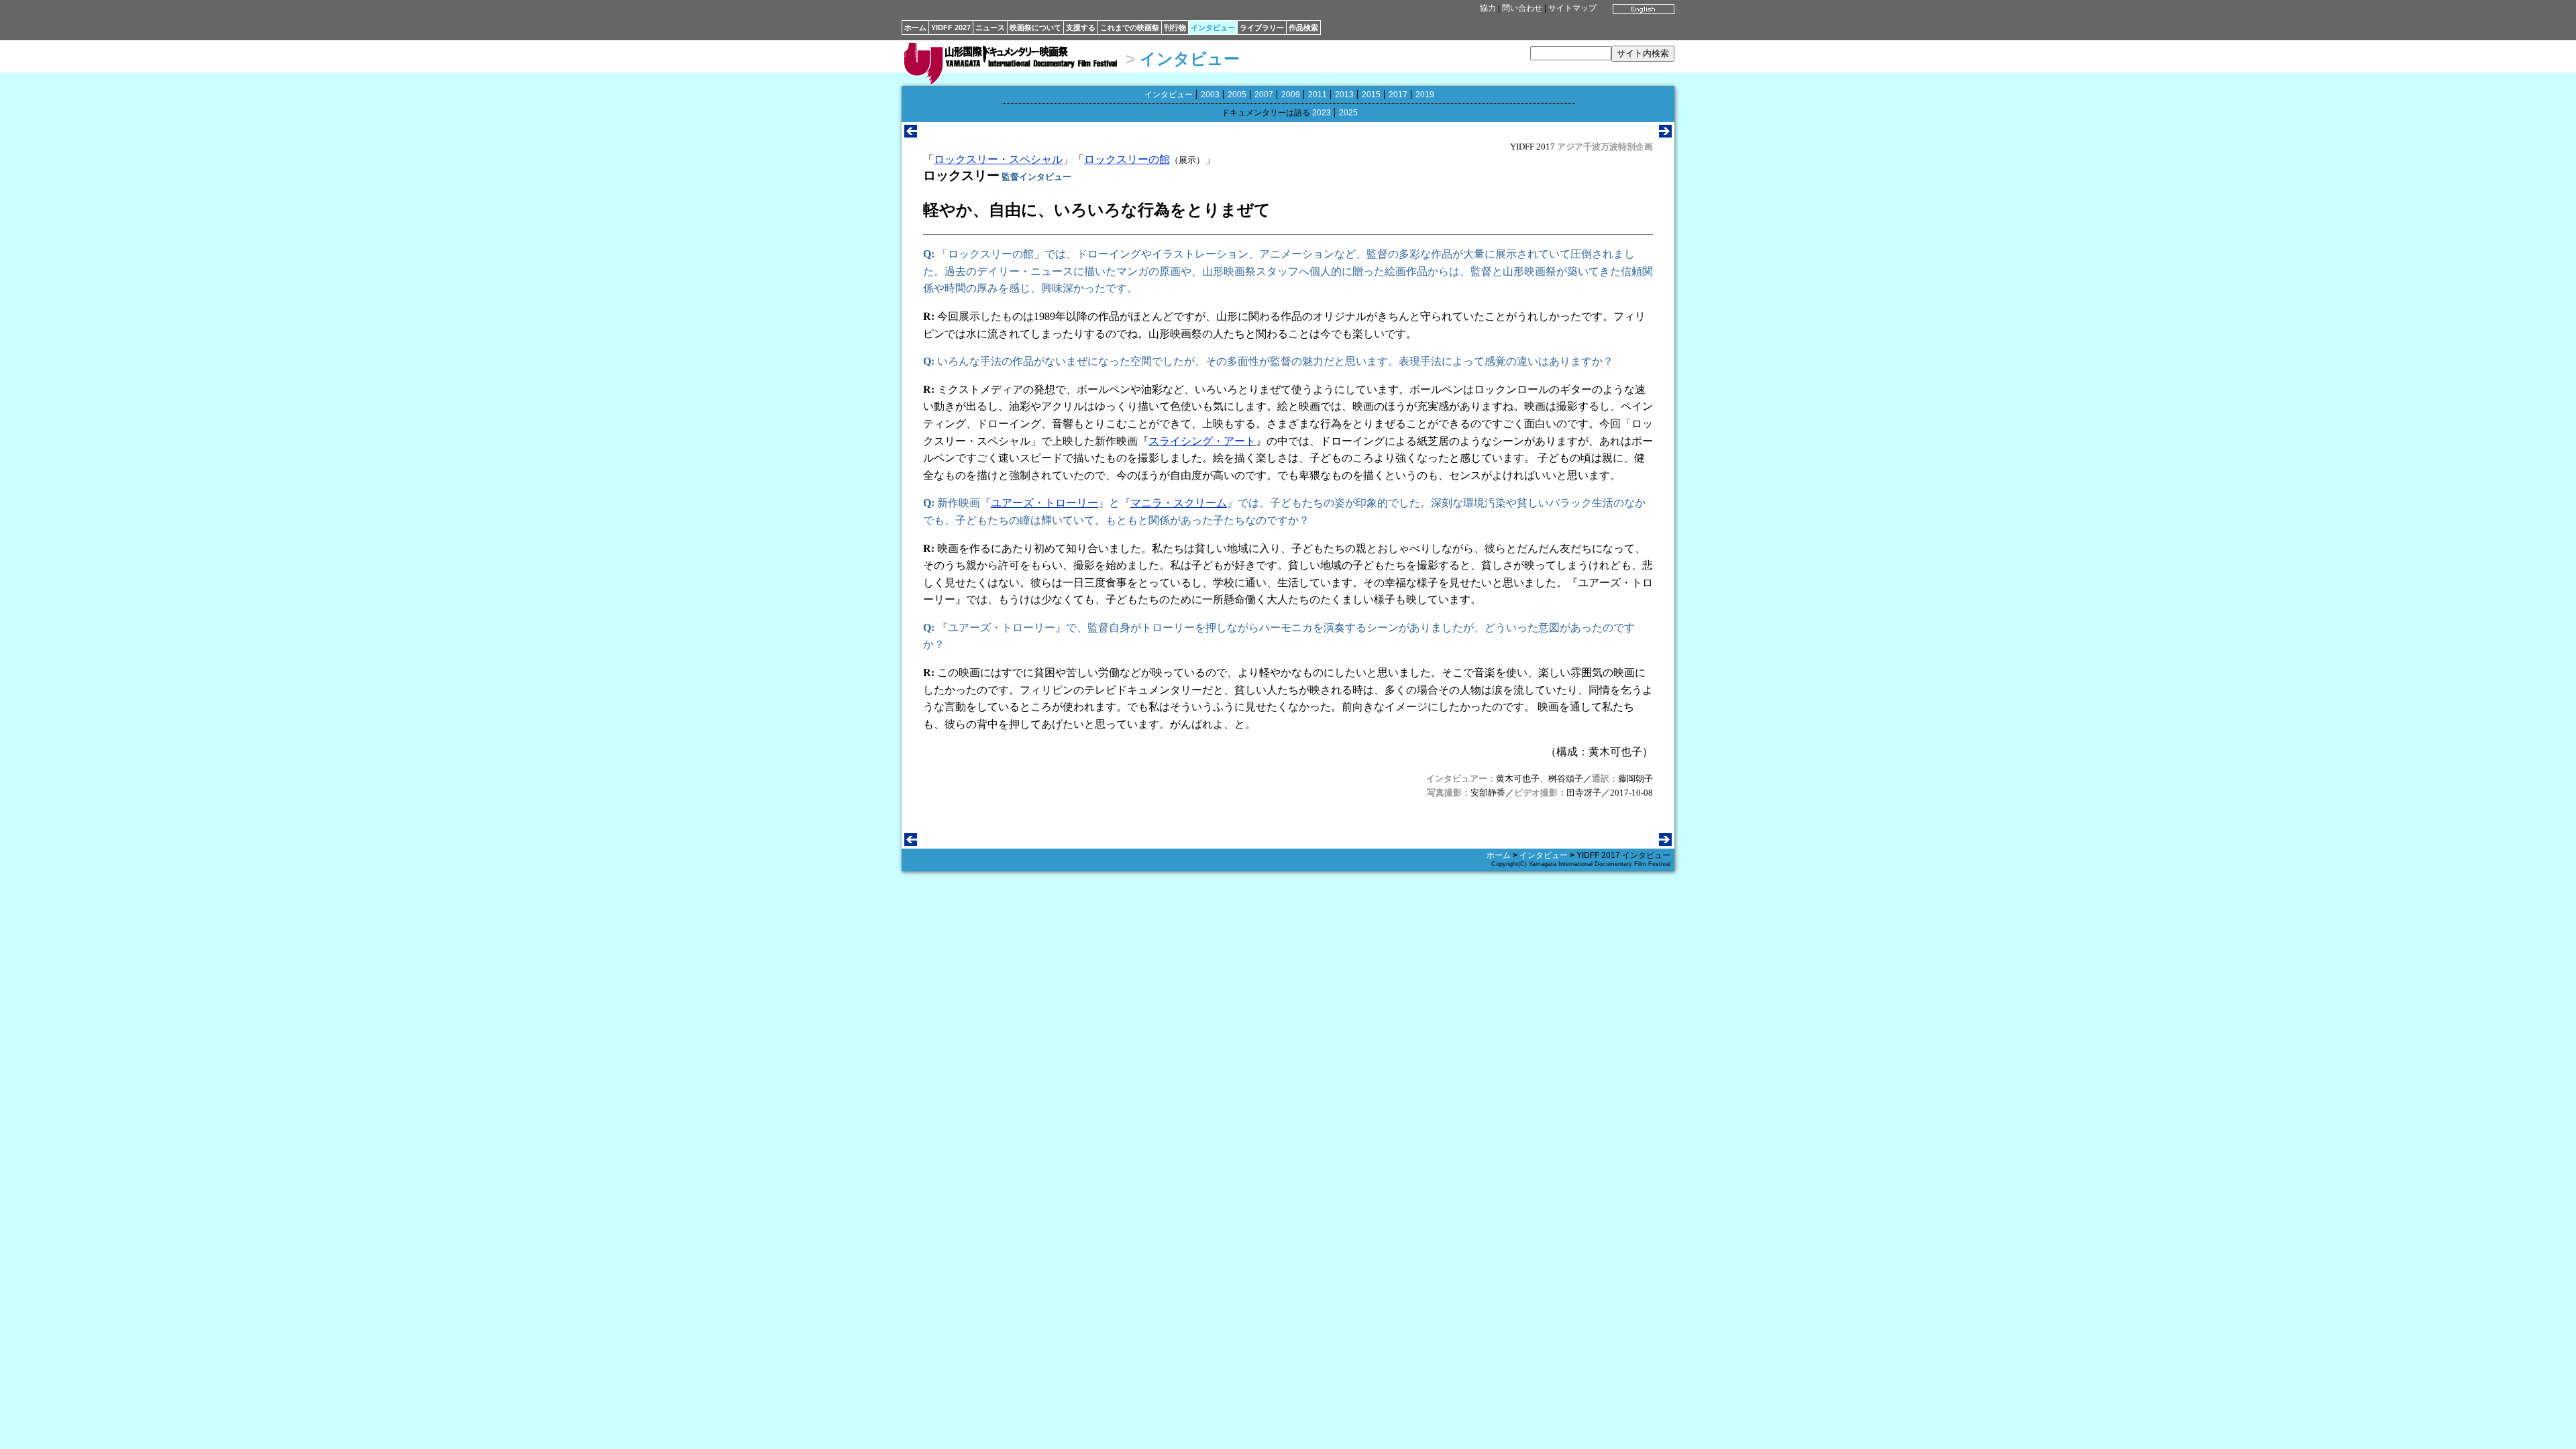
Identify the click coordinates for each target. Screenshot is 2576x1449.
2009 (1291, 95)
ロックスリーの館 (1127, 159)
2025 (1348, 113)
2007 (1264, 95)
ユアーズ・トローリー (1044, 503)
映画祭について (1035, 28)
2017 (1398, 95)
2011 (1318, 95)
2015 (1371, 95)
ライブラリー (1262, 28)
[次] (1665, 134)
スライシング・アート (1202, 441)
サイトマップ (1572, 8)
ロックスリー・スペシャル (998, 159)
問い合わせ (1522, 8)
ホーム (915, 28)
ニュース (990, 28)
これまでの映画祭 (1130, 28)
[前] (911, 134)
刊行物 (1175, 28)
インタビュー (1213, 28)
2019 (1425, 95)
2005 (1237, 95)
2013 (1344, 95)
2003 (1210, 95)
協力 (1488, 8)
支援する (1081, 28)
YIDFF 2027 (951, 28)
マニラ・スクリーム (1179, 503)
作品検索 (1303, 28)
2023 (1322, 113)
